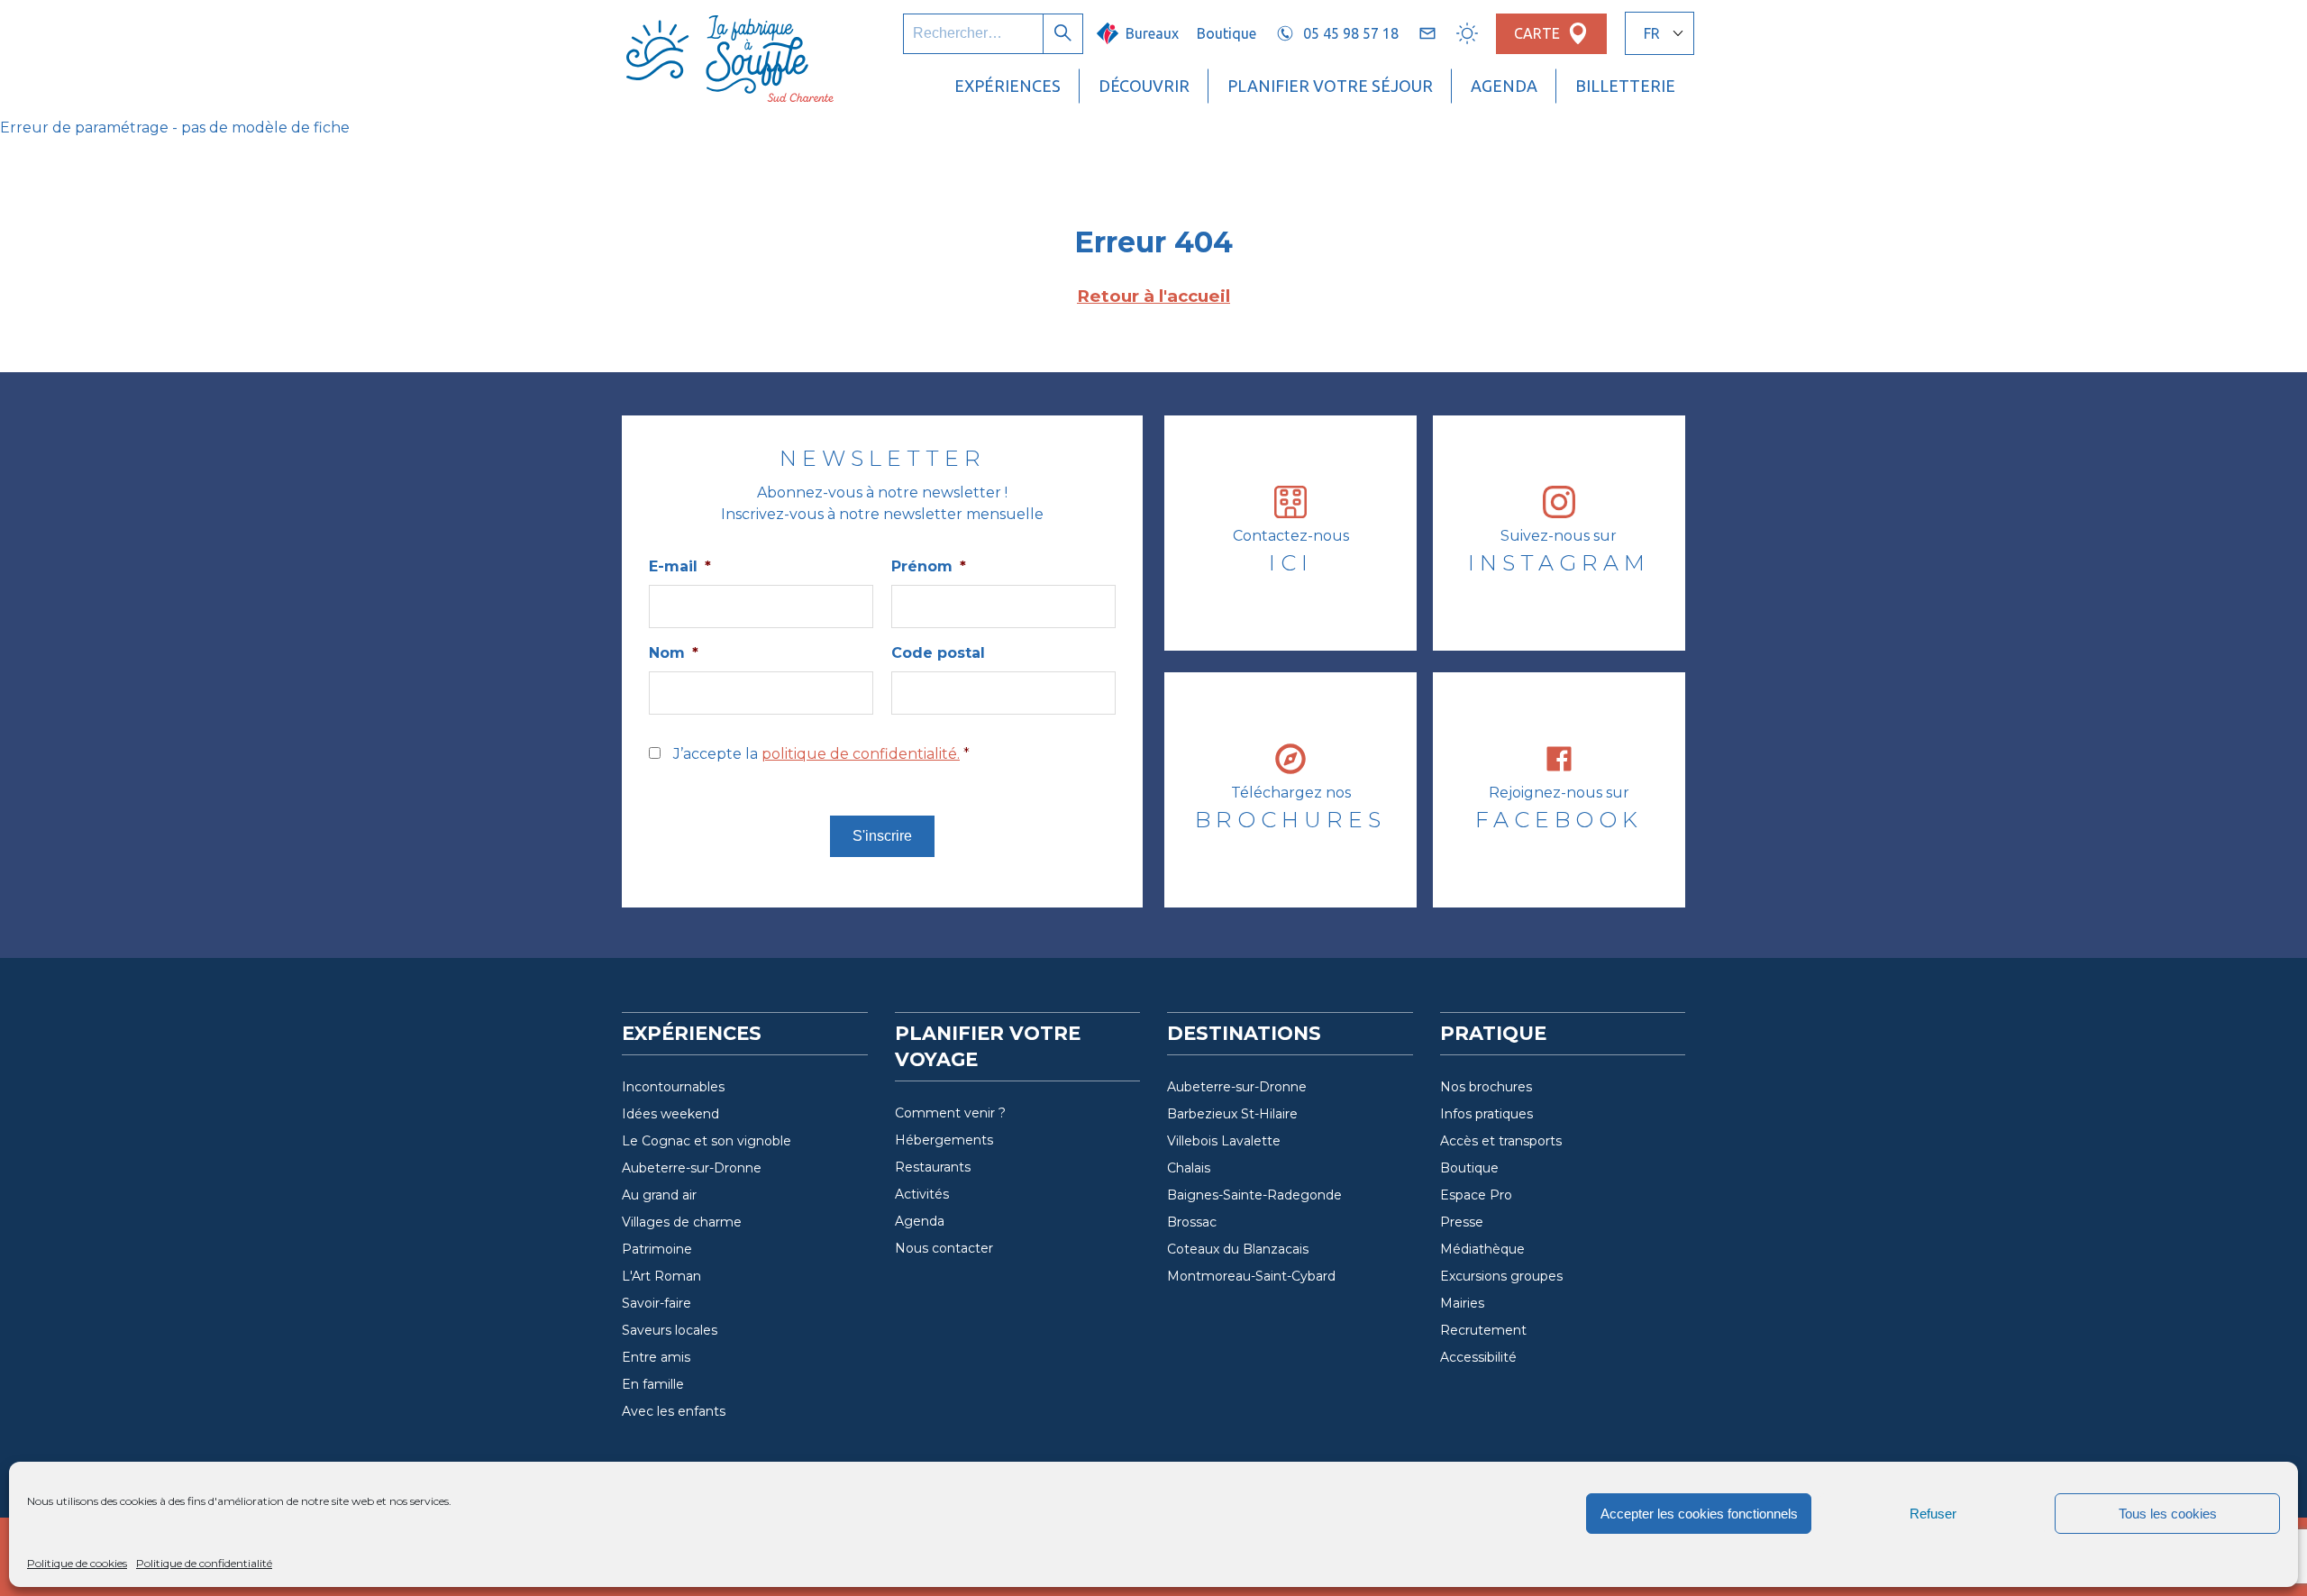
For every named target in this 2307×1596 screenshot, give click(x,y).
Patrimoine (657, 1249)
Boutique (1226, 33)
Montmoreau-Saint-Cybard (1251, 1276)
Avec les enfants (674, 1411)
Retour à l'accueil (1153, 296)
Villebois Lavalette (1224, 1141)
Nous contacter (944, 1248)
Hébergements (944, 1140)
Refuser (1933, 1514)
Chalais (1189, 1168)
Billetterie (1625, 86)
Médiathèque (1482, 1249)
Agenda (1504, 86)
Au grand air (659, 1195)
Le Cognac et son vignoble (707, 1141)
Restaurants (933, 1167)
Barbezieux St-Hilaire (1232, 1114)
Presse (1462, 1222)
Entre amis (656, 1357)
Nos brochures (1486, 1087)
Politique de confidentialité (204, 1563)
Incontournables (673, 1087)
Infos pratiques (1486, 1114)
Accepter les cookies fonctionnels (1699, 1514)
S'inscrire (882, 836)
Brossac (1192, 1222)
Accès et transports (1501, 1141)
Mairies (1462, 1303)
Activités (922, 1194)
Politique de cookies (77, 1563)
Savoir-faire (657, 1303)
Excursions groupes (1501, 1276)
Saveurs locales (670, 1330)
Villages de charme (682, 1222)
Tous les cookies (2168, 1514)
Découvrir (1144, 86)
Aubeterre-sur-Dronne (692, 1168)
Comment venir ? (950, 1113)
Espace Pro (1476, 1195)
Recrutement (1483, 1330)
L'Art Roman (661, 1276)
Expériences (1008, 86)
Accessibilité (1478, 1357)
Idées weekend (670, 1114)
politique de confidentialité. (861, 754)
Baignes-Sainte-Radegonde (1254, 1195)
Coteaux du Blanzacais (1238, 1249)
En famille (653, 1384)
